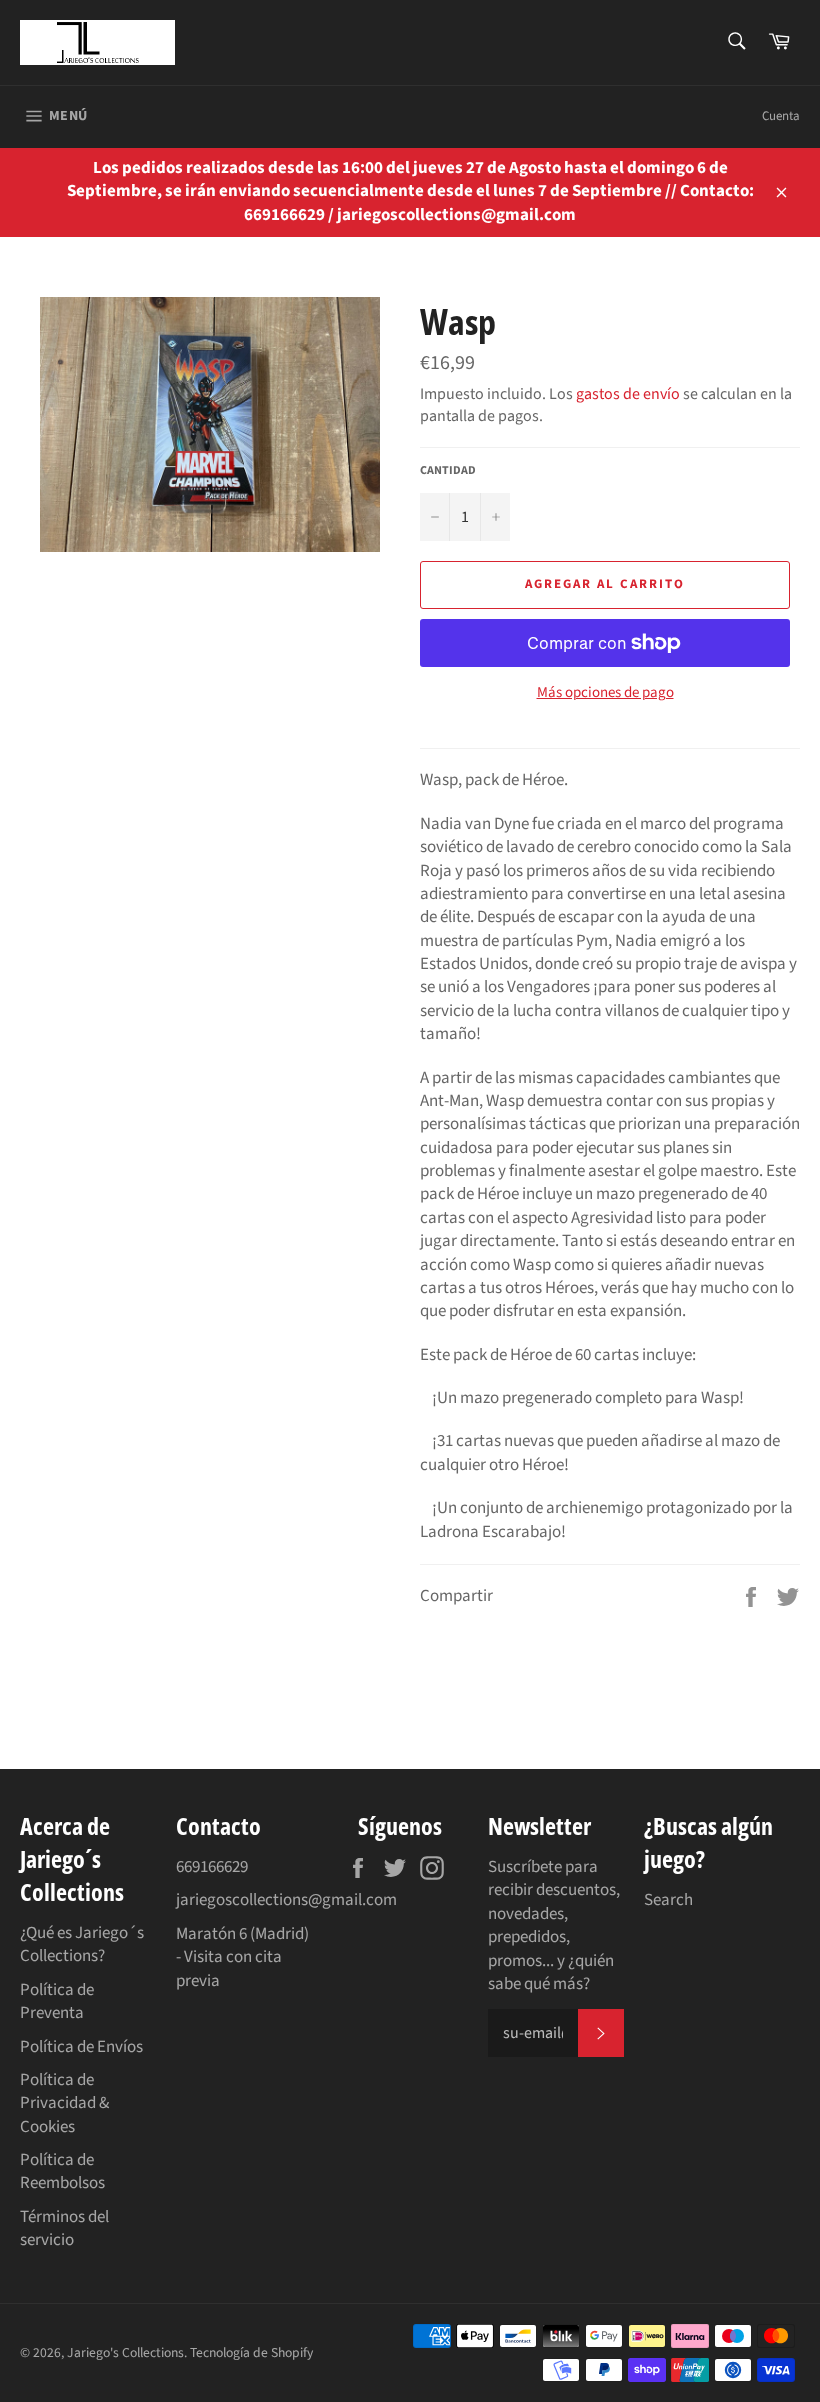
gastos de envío (628, 394)
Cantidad (448, 471)
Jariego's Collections (125, 2352)
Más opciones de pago (605, 693)
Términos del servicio (64, 2228)
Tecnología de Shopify (251, 2352)
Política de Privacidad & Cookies (64, 2103)
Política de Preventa (57, 2001)
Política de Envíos (81, 2047)
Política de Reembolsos (62, 2171)
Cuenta (781, 116)
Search (668, 1900)
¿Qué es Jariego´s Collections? (82, 1944)
